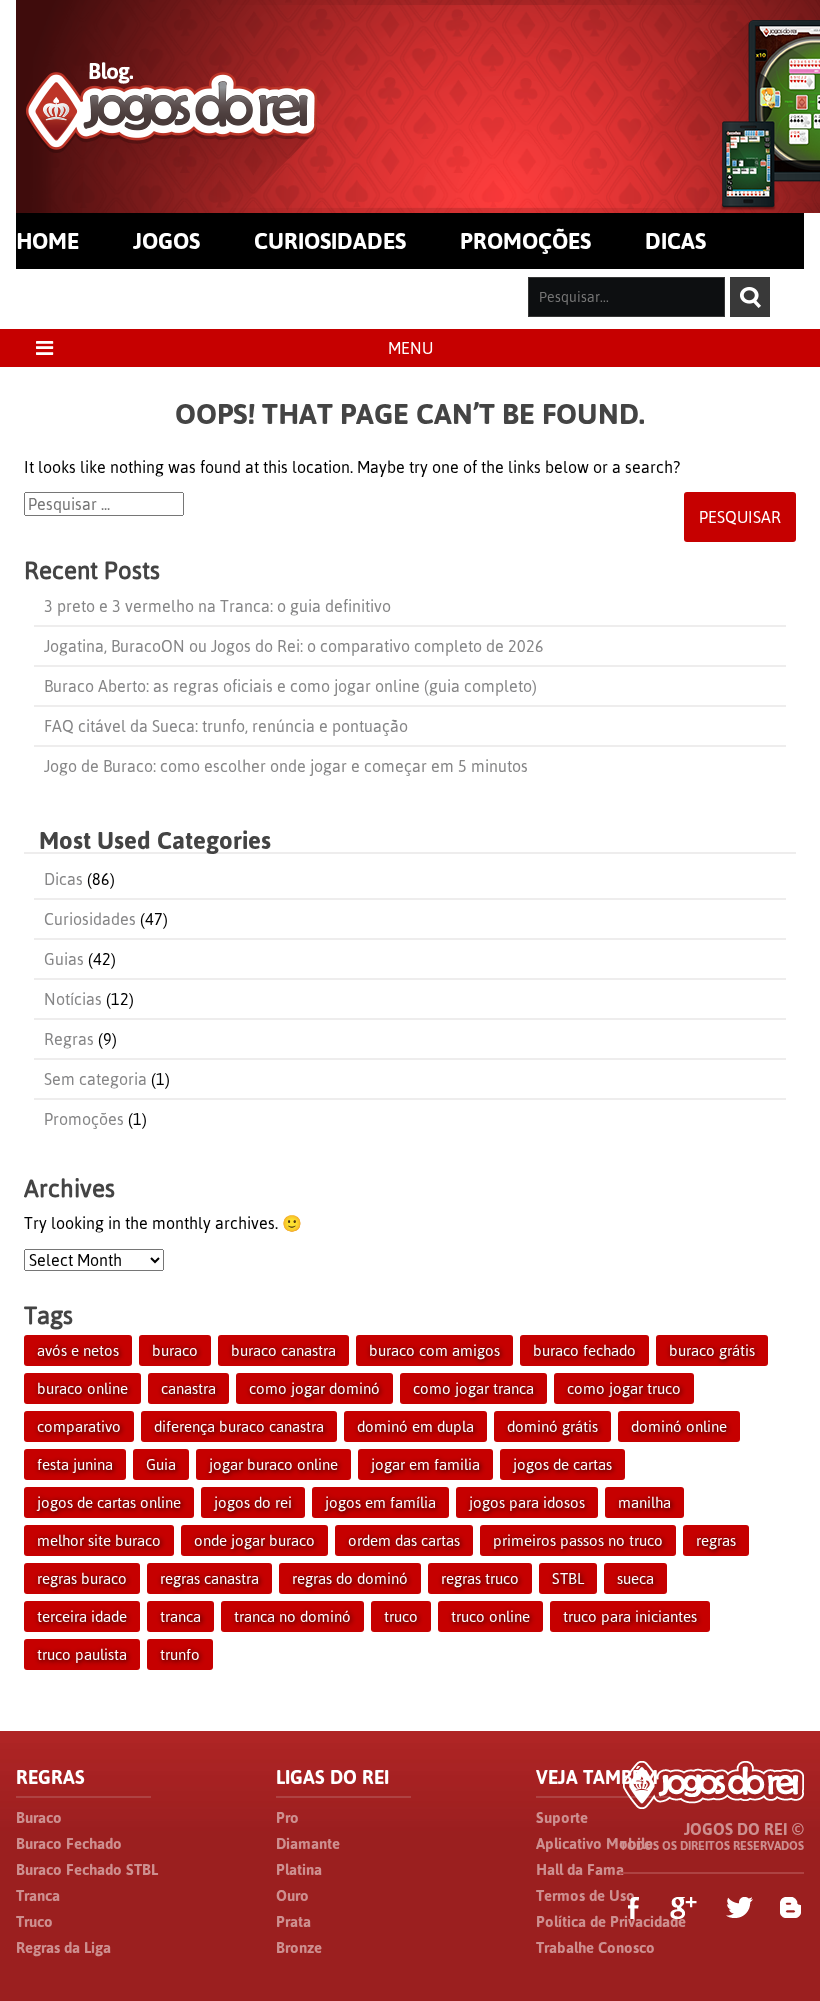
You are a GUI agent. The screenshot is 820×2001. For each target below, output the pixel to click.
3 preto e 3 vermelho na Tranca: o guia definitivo (217, 606)
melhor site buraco (99, 1540)
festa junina (75, 1464)
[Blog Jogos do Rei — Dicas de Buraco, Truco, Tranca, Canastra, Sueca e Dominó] (171, 141)
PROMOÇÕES (525, 241)
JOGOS (166, 241)
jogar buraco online (273, 1464)
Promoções (84, 1119)
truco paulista (82, 1654)
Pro (287, 1817)
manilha (644, 1502)
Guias (64, 959)
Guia (161, 1464)
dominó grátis (552, 1426)
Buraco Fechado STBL (87, 1869)
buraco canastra (283, 1350)
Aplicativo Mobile (594, 1843)
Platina (299, 1869)
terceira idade (82, 1616)
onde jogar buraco (254, 1540)
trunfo (180, 1654)
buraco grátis (712, 1350)
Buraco (39, 1817)
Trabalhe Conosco (595, 1947)
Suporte (562, 1817)
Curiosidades (90, 919)
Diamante (308, 1843)
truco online (490, 1616)
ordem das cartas (404, 1540)
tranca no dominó (292, 1616)
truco (401, 1616)
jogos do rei (253, 1502)
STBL (568, 1578)
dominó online (679, 1426)
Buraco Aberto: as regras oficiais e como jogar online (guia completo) (290, 686)
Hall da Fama (580, 1869)
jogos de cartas (562, 1464)
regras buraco (82, 1578)
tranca (180, 1616)
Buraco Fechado (69, 1843)
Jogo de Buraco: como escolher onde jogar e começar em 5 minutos (286, 766)
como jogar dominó (314, 1388)
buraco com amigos (434, 1350)
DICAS (675, 241)
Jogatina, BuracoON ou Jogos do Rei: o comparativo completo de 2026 (294, 646)
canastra (188, 1388)
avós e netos (78, 1350)
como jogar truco (624, 1388)
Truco (34, 1921)
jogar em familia (425, 1464)
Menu (410, 348)
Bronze (299, 1947)
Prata (293, 1921)
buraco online (82, 1388)
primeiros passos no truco (578, 1540)
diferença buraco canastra (239, 1426)
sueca (635, 1578)
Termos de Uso (585, 1895)
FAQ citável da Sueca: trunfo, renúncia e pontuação (226, 726)
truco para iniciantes (630, 1616)
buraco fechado (584, 1350)
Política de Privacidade (611, 1921)
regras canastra (209, 1578)
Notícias (73, 999)
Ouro (292, 1895)
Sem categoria (95, 1079)
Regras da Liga (63, 1947)
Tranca (38, 1895)
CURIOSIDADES (330, 241)
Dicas (63, 879)
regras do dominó (350, 1578)
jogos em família (380, 1502)
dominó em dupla (415, 1426)
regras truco (480, 1578)
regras (716, 1540)
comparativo (79, 1426)
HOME (47, 241)
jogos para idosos (527, 1502)
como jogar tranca (473, 1388)
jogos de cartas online (109, 1502)
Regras (69, 1039)
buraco (175, 1350)
